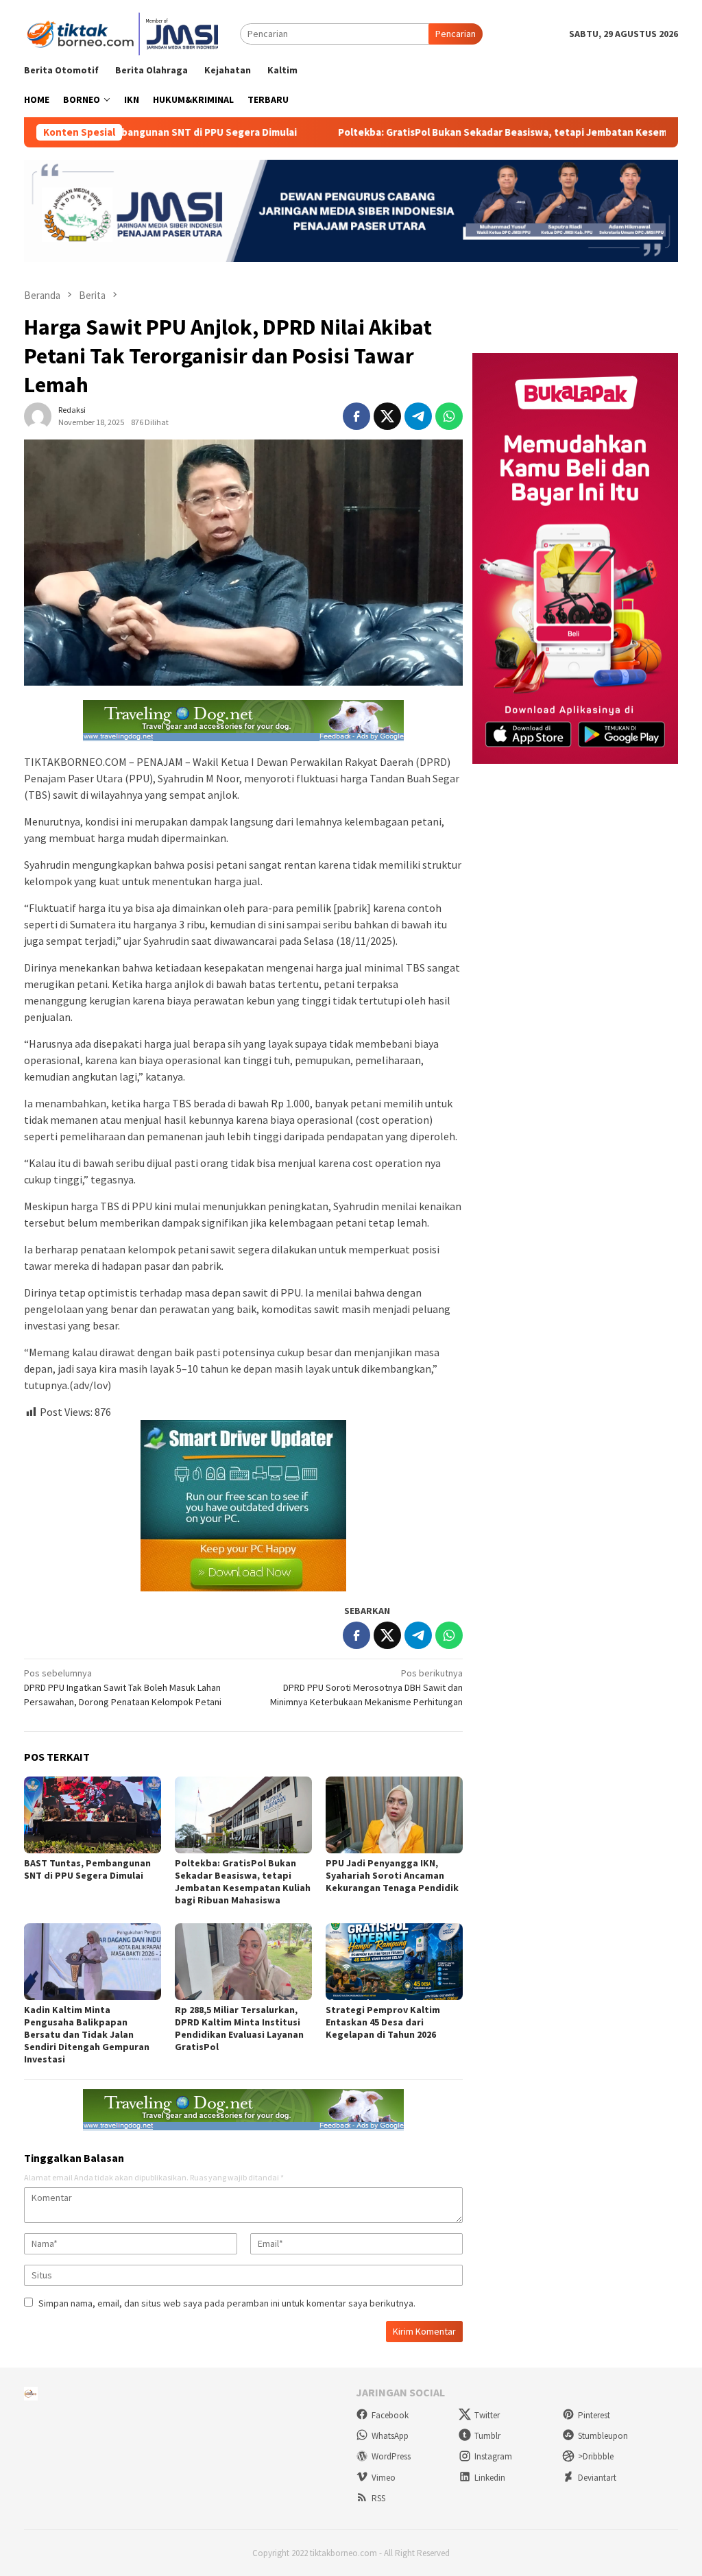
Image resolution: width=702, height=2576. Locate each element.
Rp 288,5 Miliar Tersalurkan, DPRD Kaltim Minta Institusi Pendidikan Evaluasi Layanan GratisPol (239, 2028)
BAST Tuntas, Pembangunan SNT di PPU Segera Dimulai (87, 1869)
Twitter (487, 2415)
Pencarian (456, 34)
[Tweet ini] (387, 416)
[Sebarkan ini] (356, 416)
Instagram (493, 2456)
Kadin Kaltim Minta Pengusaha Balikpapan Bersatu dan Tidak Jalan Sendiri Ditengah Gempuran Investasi (87, 2034)
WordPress (391, 2456)
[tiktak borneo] (125, 33)
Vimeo (384, 2478)
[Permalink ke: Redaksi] (38, 416)
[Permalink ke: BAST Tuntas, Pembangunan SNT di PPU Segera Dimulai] (93, 1815)
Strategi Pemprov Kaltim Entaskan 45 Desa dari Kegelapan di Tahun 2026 (383, 2022)
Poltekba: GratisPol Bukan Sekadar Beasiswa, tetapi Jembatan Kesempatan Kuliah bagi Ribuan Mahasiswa (243, 1881)
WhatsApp (390, 2436)
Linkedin (490, 2478)
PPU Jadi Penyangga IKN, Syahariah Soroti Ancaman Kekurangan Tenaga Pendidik (392, 1875)
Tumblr (487, 2436)
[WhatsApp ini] (449, 416)
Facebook (390, 2415)
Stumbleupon (603, 2436)
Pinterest (594, 2415)
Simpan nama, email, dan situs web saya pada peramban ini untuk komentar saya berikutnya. (227, 2303)
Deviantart (597, 2478)
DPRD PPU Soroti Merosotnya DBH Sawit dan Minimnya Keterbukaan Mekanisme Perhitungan (366, 1687)
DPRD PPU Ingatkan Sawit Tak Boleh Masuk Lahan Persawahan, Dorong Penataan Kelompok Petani (123, 1687)
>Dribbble (596, 2456)
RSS (378, 2498)
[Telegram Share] (418, 416)
